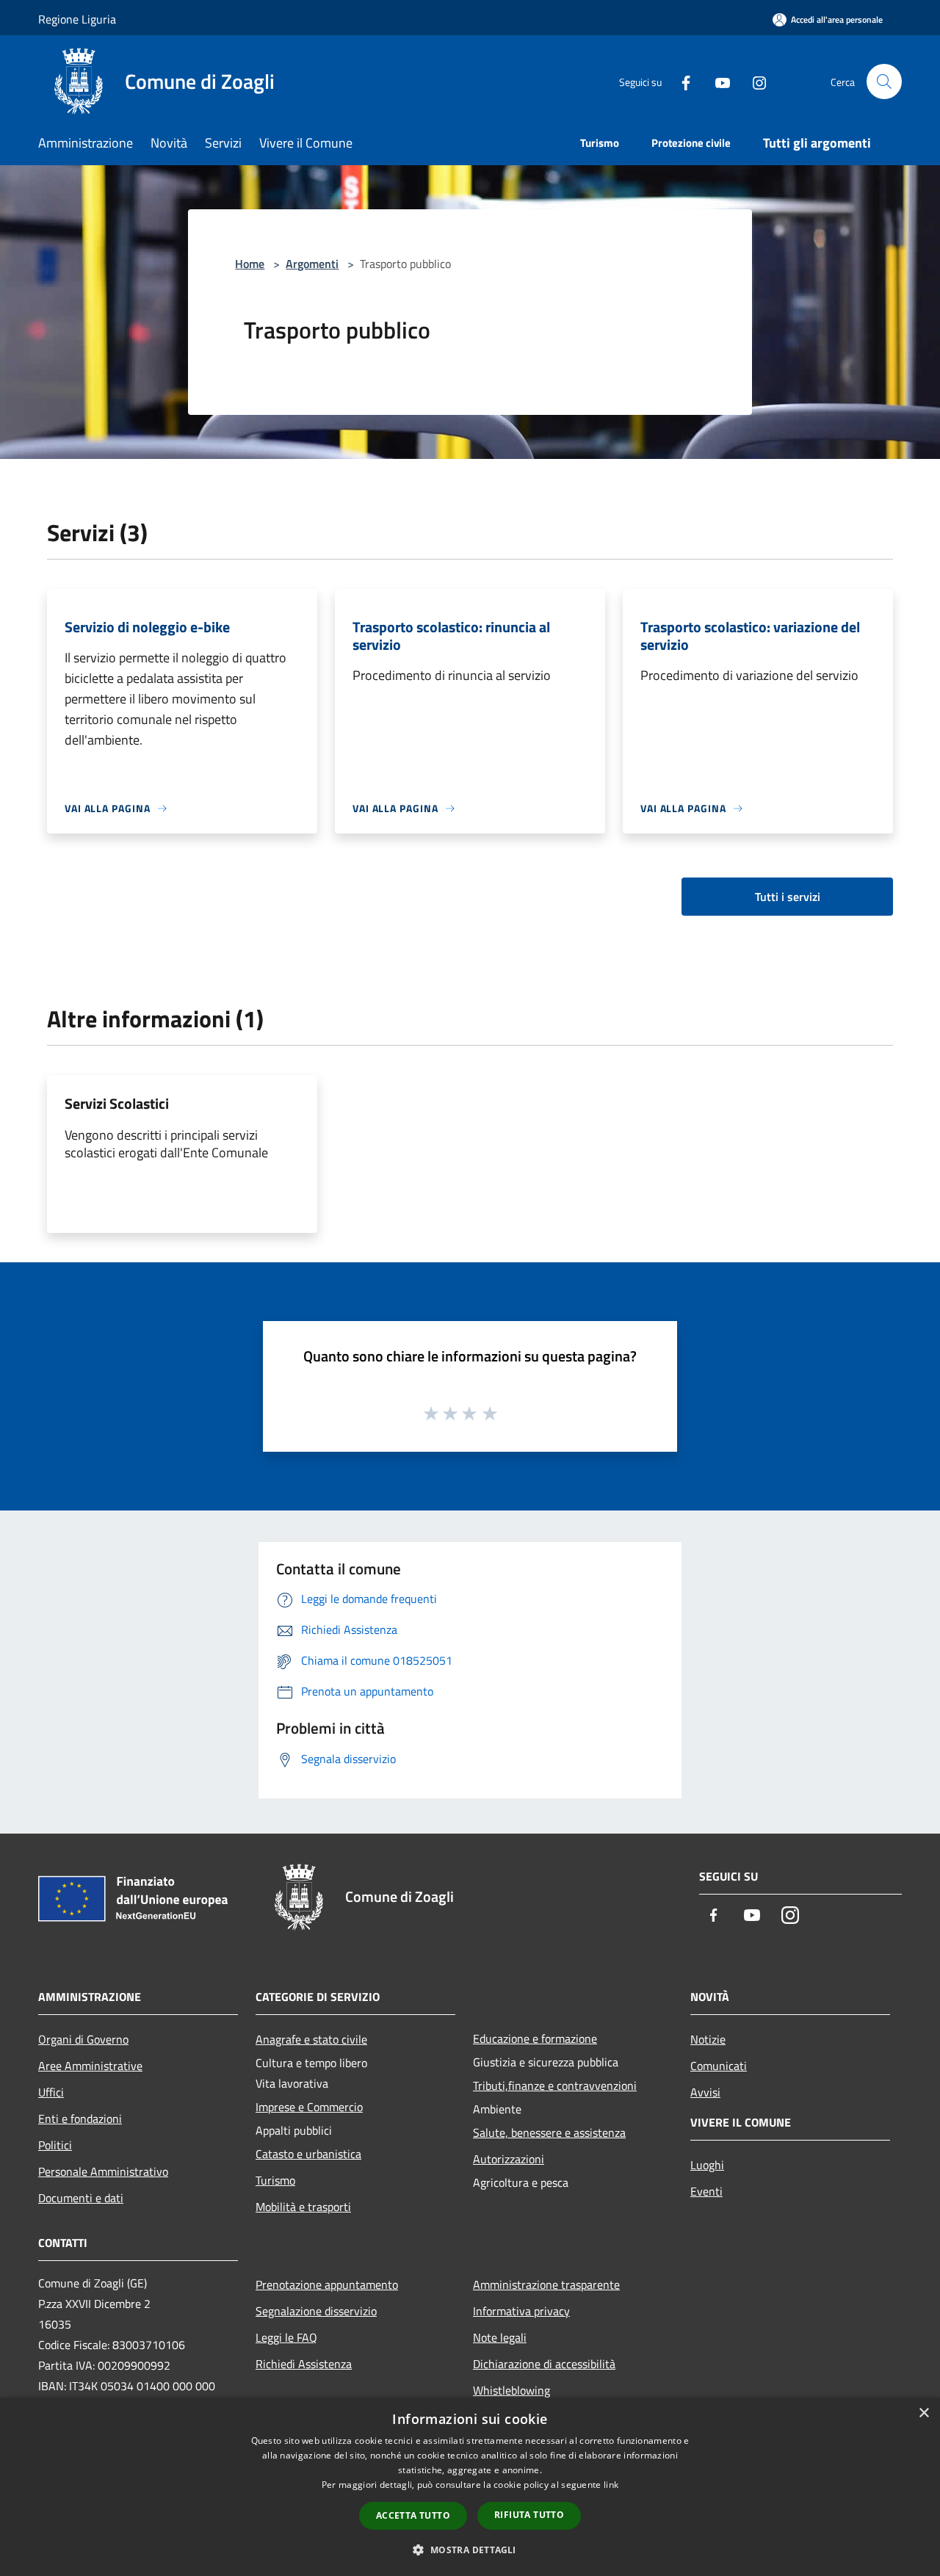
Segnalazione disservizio (316, 2311)
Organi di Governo (83, 2039)
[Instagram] (753, 81)
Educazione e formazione (535, 2038)
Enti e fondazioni (80, 2119)
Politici (55, 2145)
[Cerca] (884, 82)
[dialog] (470, 2487)
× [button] (923, 2413)
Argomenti (312, 264)
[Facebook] (680, 81)
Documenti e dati (81, 2198)
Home (250, 264)
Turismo (275, 2180)
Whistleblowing (511, 2390)
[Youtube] (717, 81)
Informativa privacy (521, 2311)
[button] (470, 2550)
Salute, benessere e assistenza (549, 2132)
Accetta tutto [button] (413, 2515)
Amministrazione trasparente (546, 2284)
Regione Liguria (77, 19)
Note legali (500, 2337)
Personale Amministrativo (103, 2171)
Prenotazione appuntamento (327, 2284)
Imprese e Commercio (309, 2107)
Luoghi (707, 2165)
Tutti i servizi (788, 897)
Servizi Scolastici (117, 1103)
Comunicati (719, 2066)
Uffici (51, 2092)
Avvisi (705, 2092)
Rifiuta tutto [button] (529, 2515)
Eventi (706, 2191)
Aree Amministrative (90, 2066)
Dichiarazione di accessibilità (544, 2364)
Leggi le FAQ (286, 2337)
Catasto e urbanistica (308, 2154)
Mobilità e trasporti (303, 2207)
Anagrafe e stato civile (311, 2039)
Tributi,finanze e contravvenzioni (555, 2085)
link (611, 2485)
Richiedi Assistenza (304, 2364)
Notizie (708, 2039)
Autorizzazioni (509, 2159)
